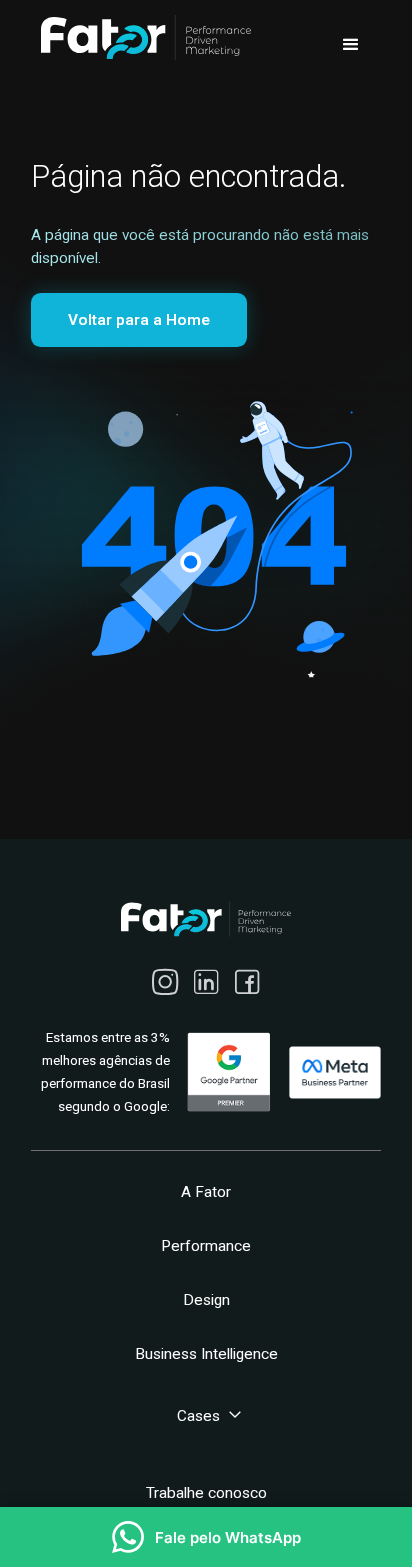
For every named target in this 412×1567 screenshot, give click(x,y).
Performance (206, 1246)
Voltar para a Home (139, 320)
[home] (141, 37)
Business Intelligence (206, 1354)
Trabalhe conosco (206, 1493)
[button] (351, 45)
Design (206, 1300)
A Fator (206, 1192)
